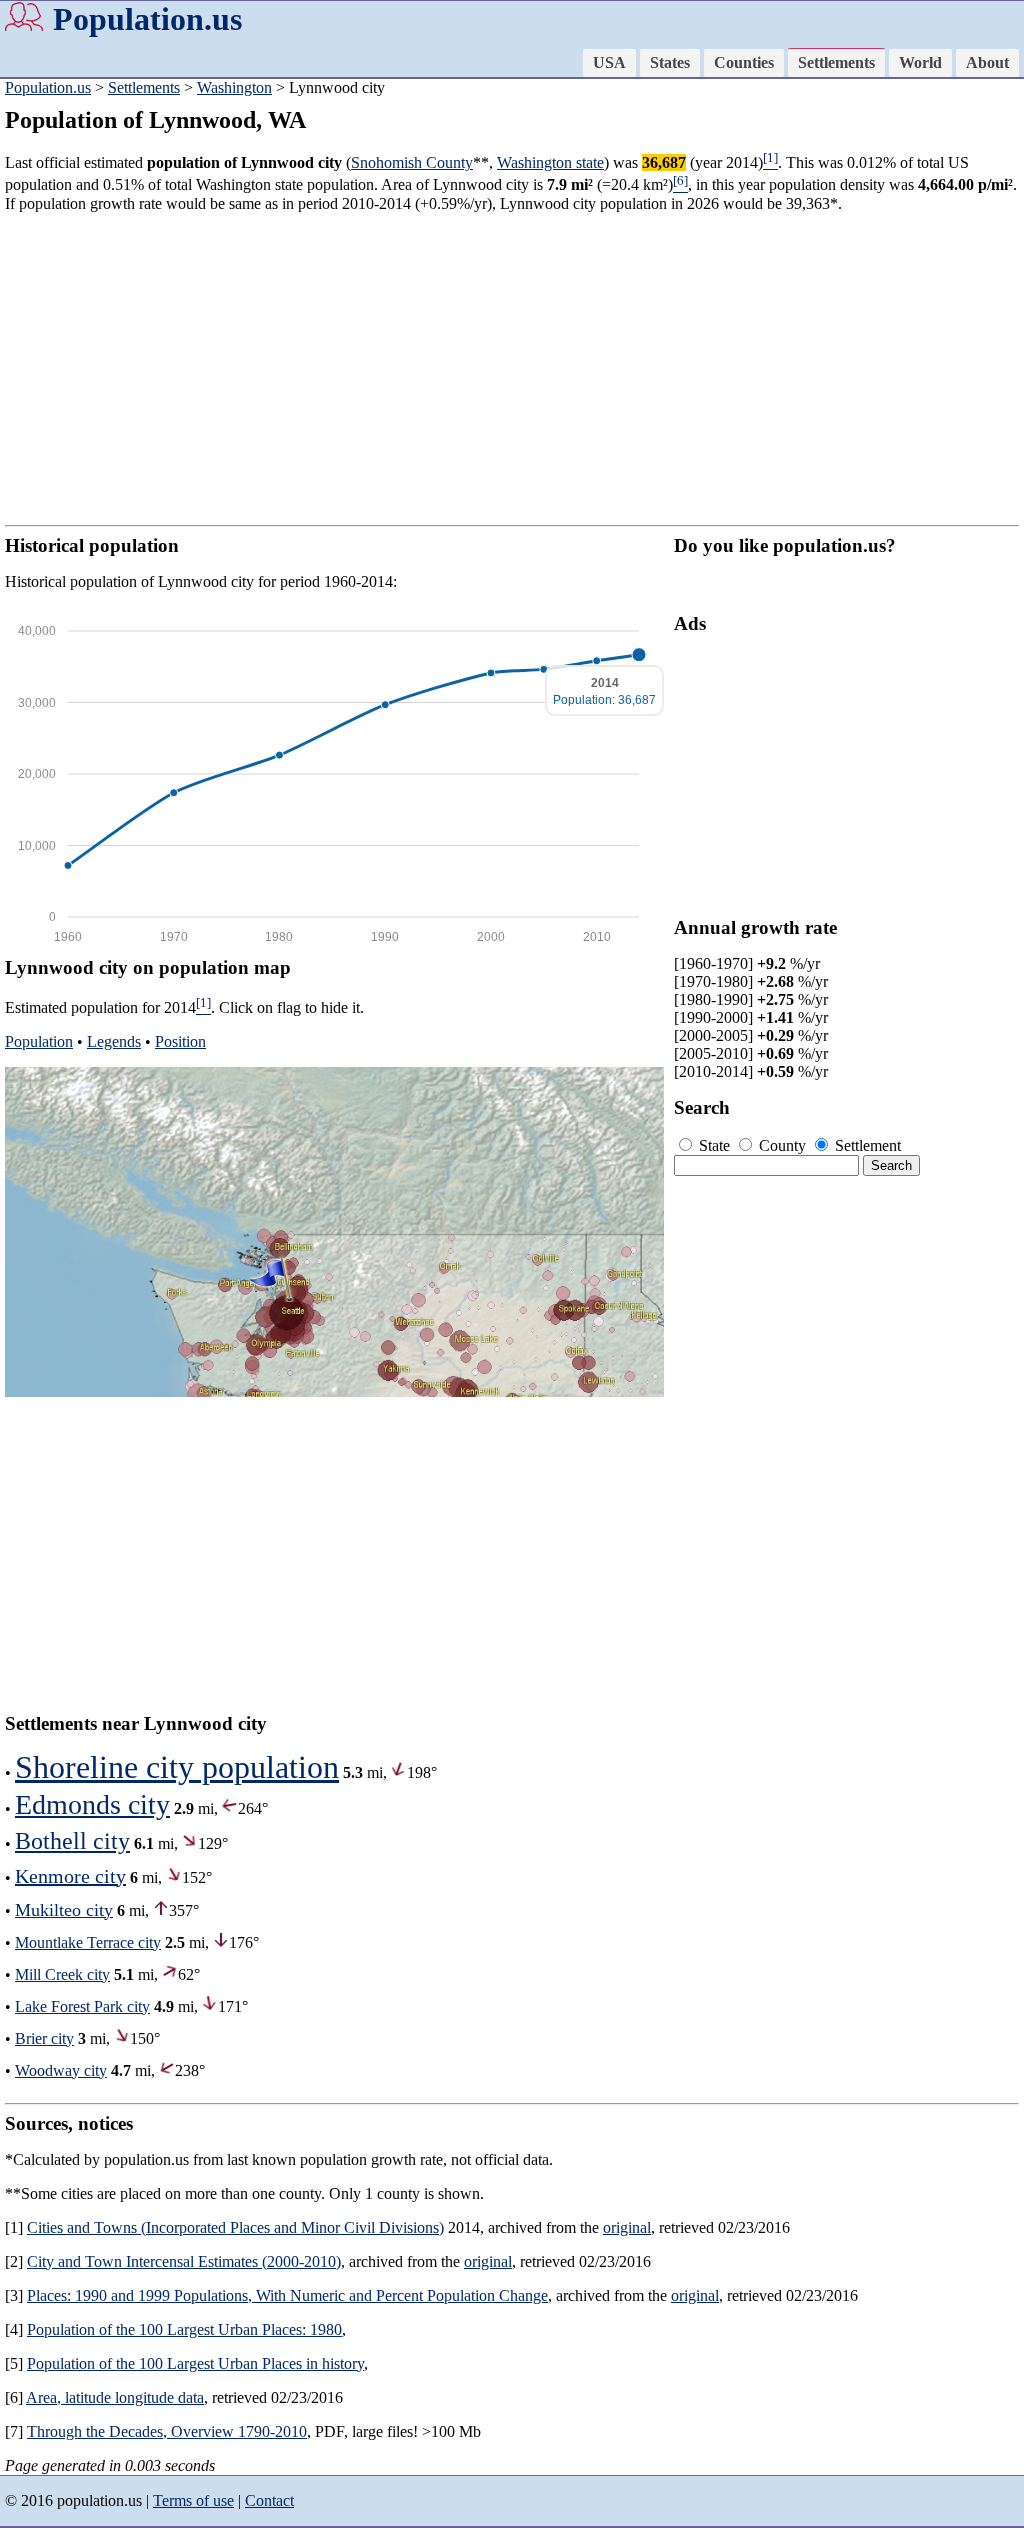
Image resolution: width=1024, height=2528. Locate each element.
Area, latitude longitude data (115, 2397)
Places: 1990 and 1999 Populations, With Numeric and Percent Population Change (287, 2295)
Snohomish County (412, 162)
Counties (744, 62)
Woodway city (61, 2070)
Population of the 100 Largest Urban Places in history (195, 2363)
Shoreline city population (177, 1767)
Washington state (550, 162)
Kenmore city (70, 1876)
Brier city (44, 2038)
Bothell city (72, 1841)
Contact (269, 2500)
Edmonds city (92, 1804)
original (627, 2227)
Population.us (147, 19)
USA (609, 62)
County (782, 1145)
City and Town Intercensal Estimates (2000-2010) (184, 2261)
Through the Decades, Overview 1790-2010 (167, 2431)
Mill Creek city (62, 1974)
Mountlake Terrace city (88, 1942)
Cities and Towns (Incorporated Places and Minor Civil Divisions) (235, 2227)
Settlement (866, 1145)
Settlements (836, 62)
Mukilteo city (64, 1910)
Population (39, 1041)
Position (180, 1041)
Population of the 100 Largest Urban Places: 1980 (184, 2329)
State (714, 1145)
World (920, 62)
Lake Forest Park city (82, 2006)
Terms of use (193, 2500)
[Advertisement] (512, 369)
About (987, 62)
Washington (234, 87)
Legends (114, 1041)
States (670, 62)
